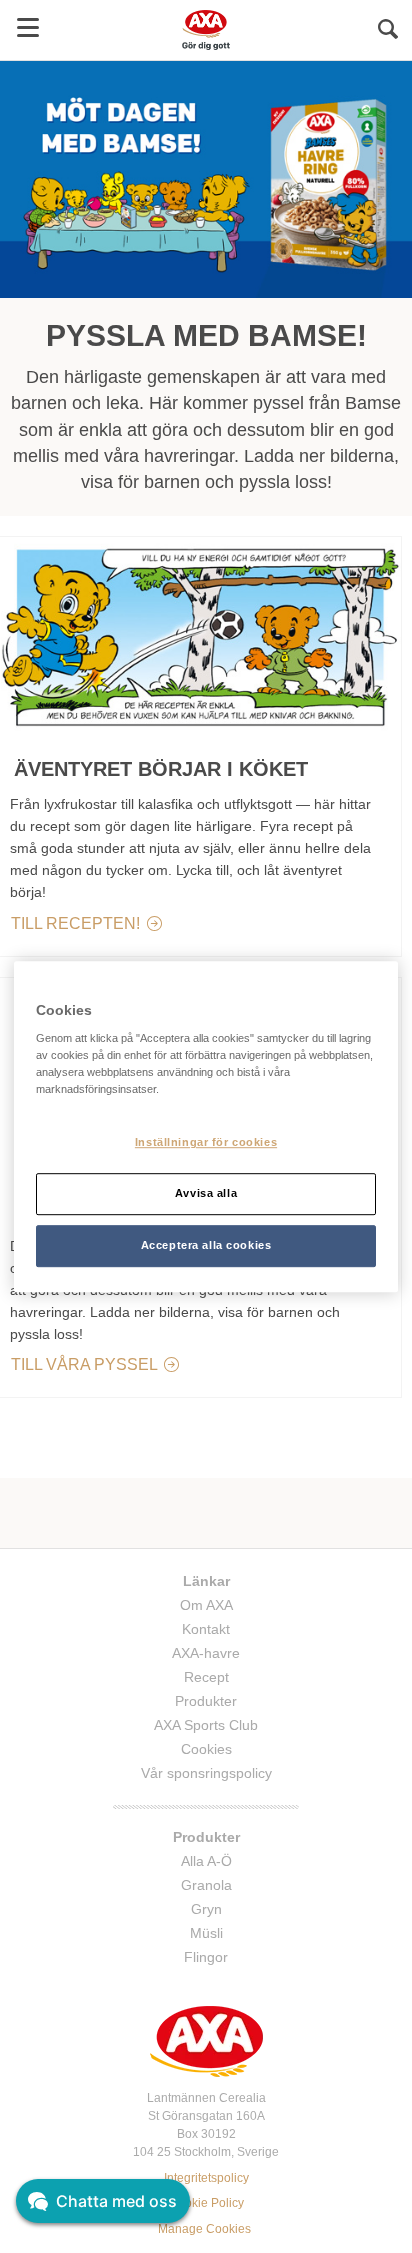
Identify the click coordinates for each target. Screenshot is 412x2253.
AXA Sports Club (206, 1725)
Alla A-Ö (206, 1861)
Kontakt (206, 1629)
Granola (206, 1885)
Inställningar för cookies (206, 1143)
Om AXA (206, 1605)
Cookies (206, 1749)
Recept (206, 1677)
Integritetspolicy (206, 2178)
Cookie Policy (206, 2203)
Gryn (206, 1909)
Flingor (206, 1957)
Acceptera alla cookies (206, 1245)
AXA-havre (206, 1653)
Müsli (206, 1933)
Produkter (206, 1701)
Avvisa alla (206, 1193)
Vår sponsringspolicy (206, 1773)
